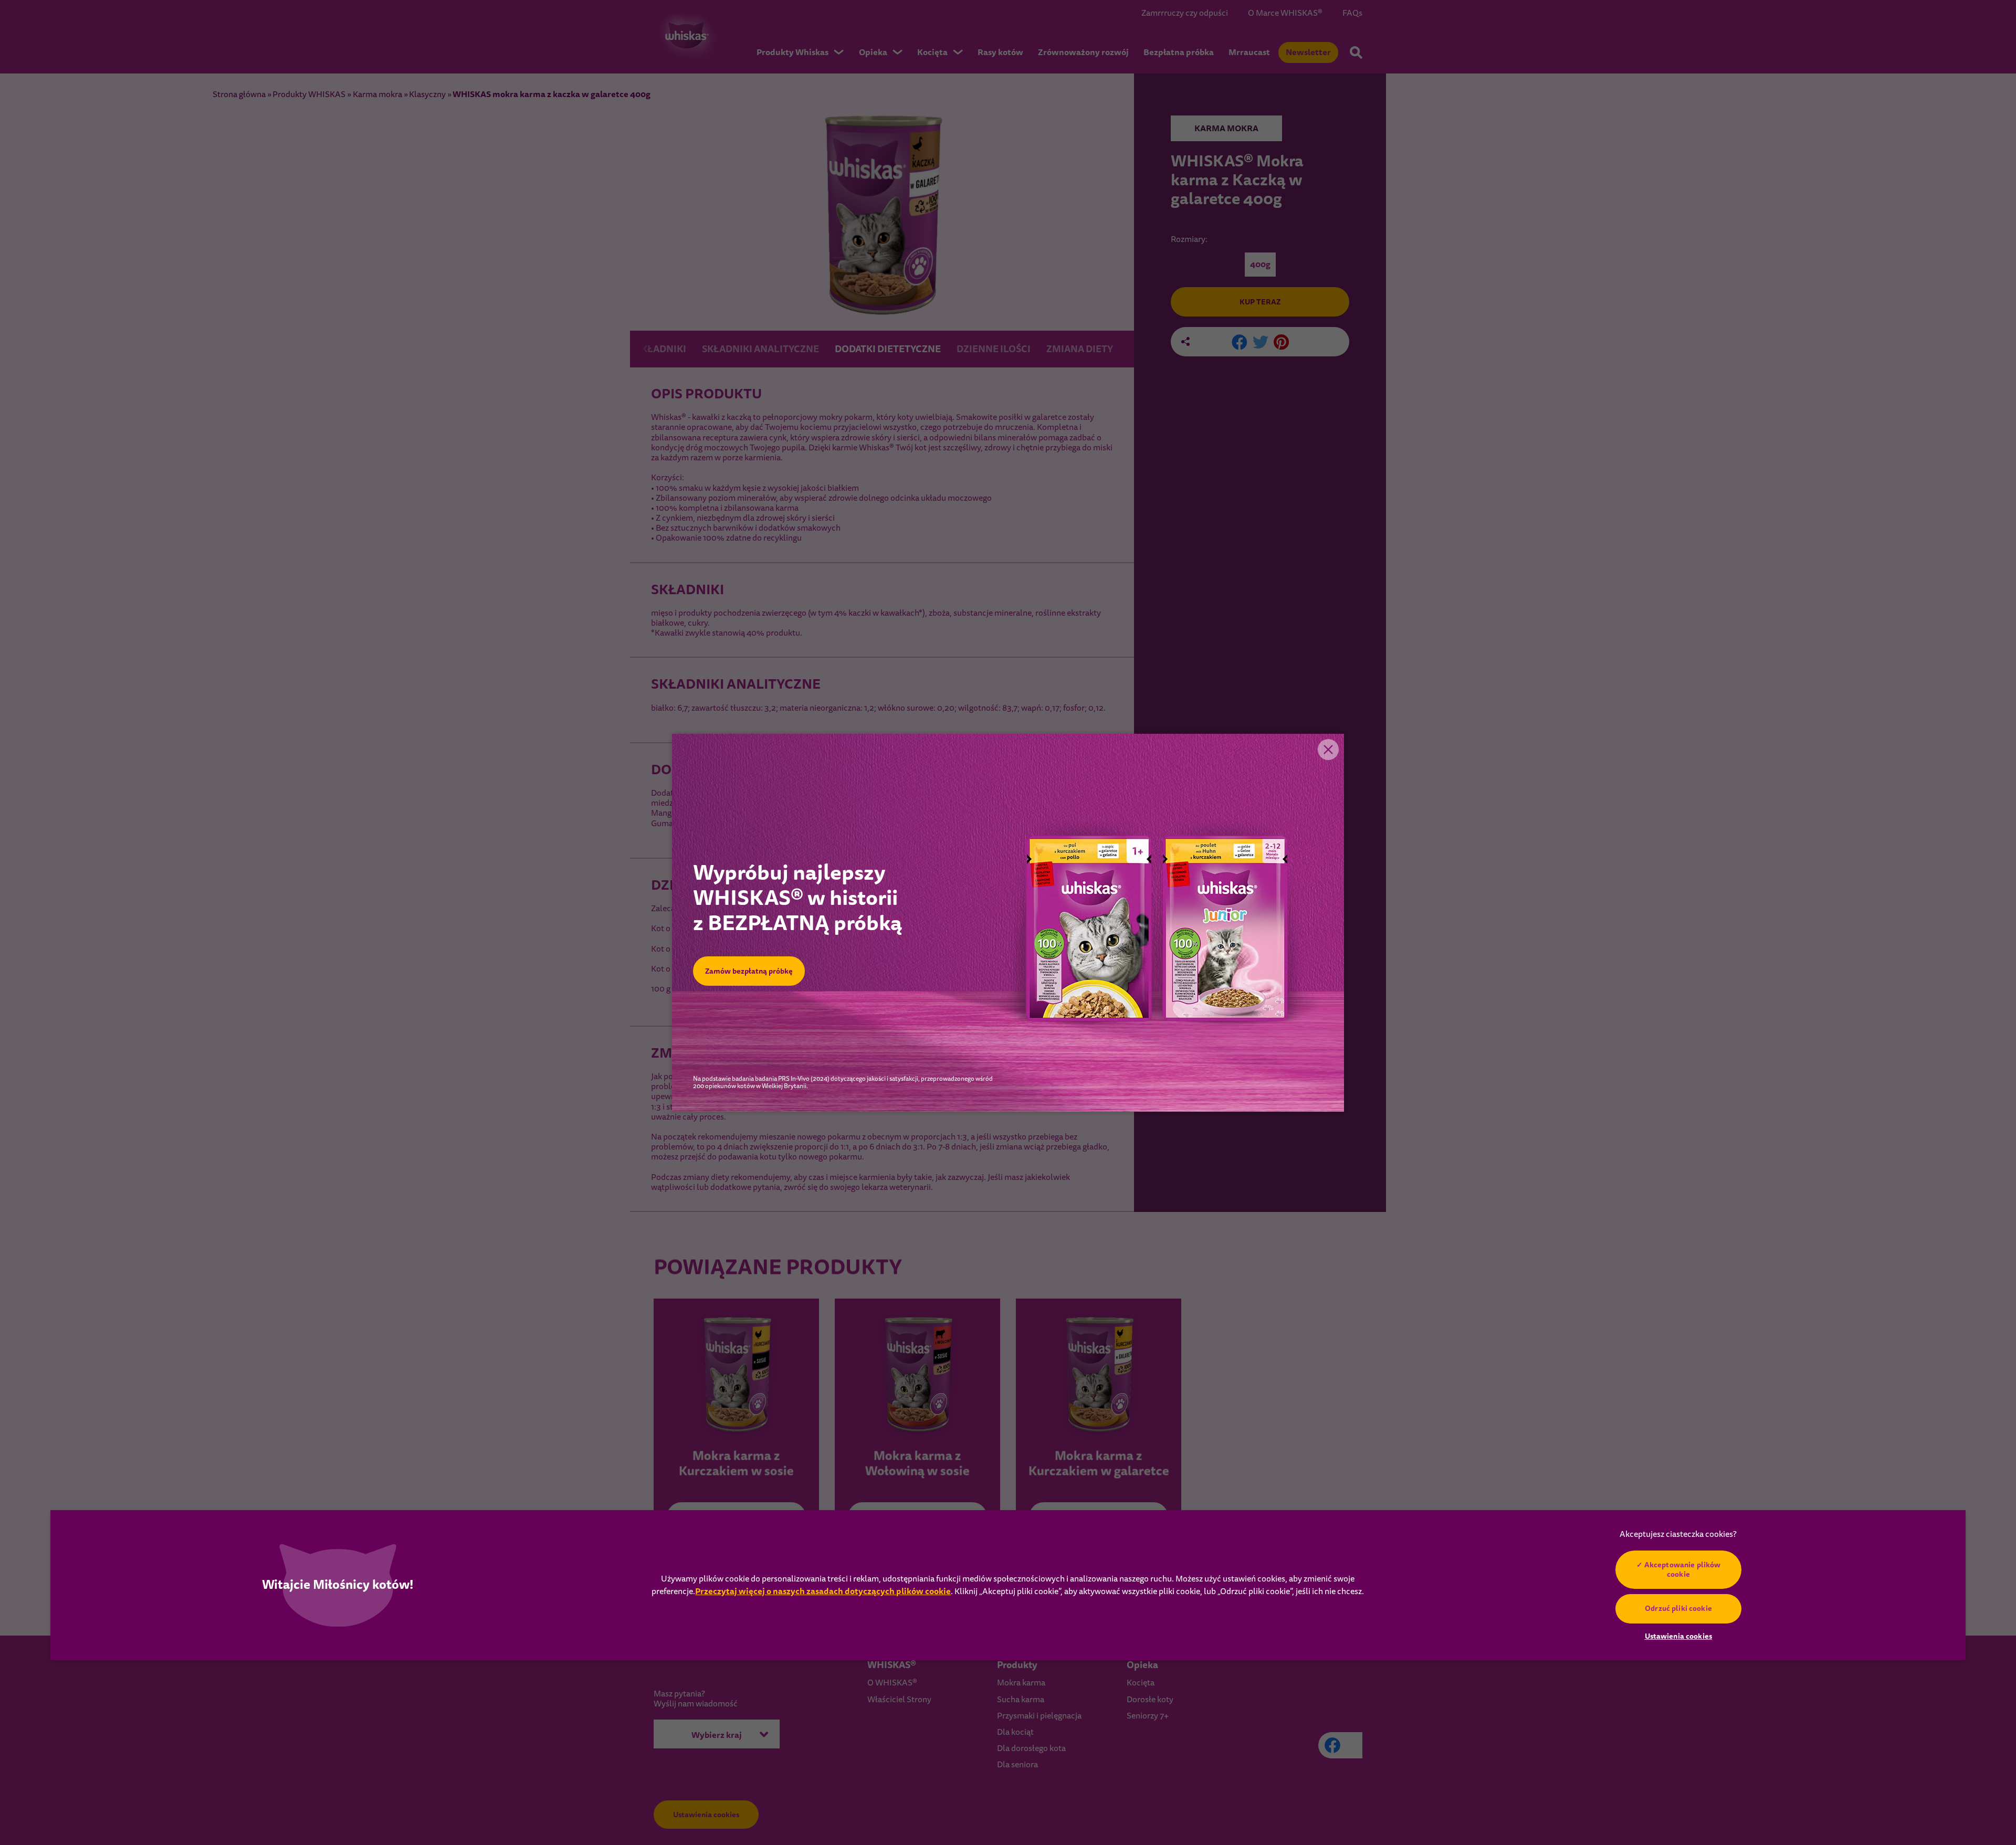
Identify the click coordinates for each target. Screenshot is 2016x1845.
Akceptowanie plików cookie (1683, 1569)
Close (1328, 750)
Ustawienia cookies (1679, 1637)
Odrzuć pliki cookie (1678, 1608)
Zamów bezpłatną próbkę (749, 971)
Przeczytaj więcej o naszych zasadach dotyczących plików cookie (823, 1591)
